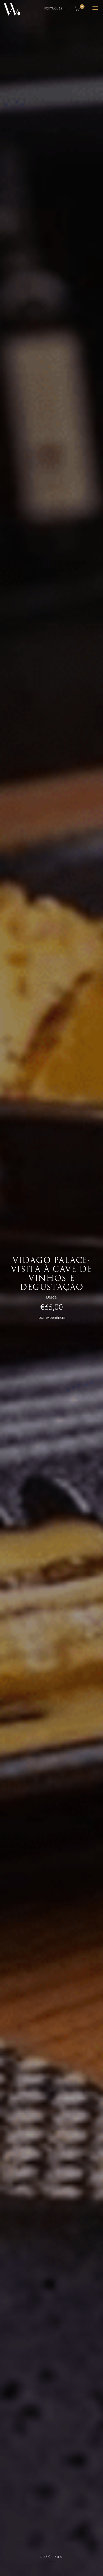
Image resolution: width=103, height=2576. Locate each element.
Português (54, 8)
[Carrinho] (77, 8)
